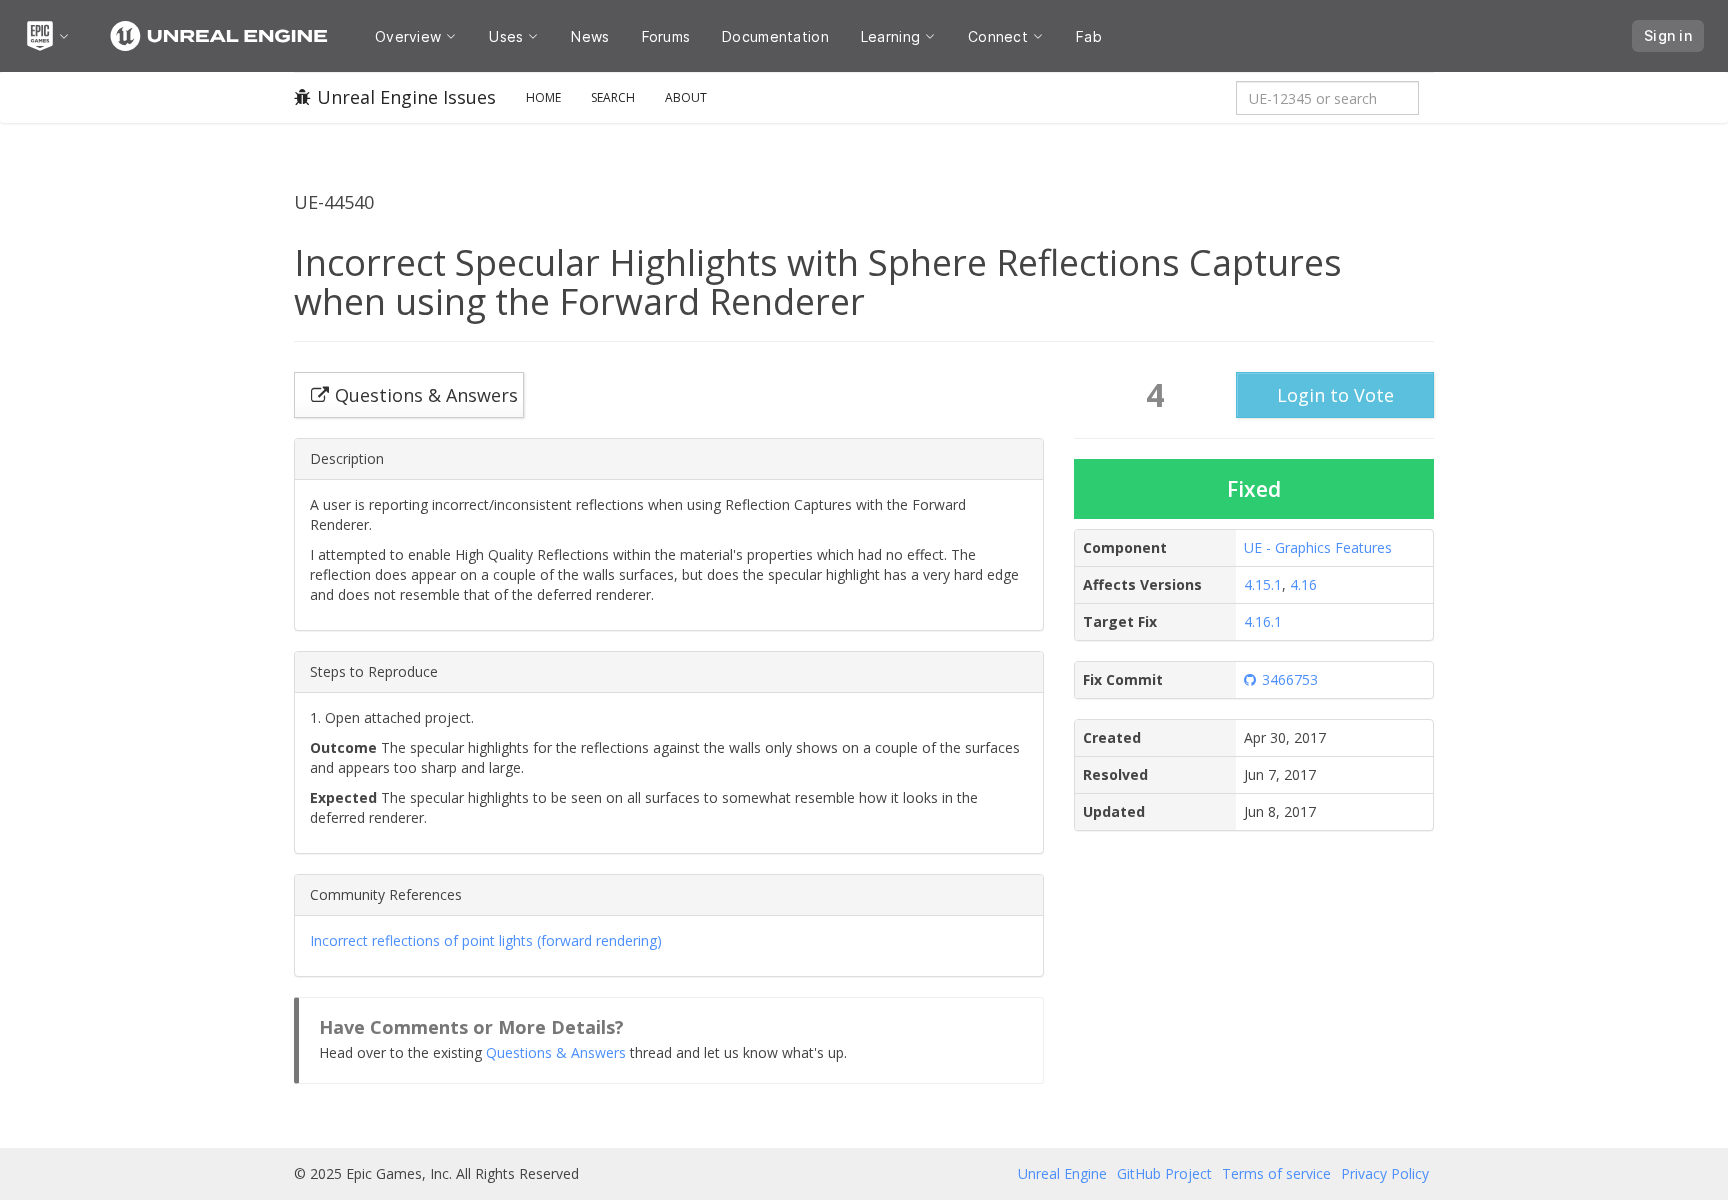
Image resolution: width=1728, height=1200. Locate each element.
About (686, 97)
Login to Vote (1335, 395)
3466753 (1290, 679)
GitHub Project (1164, 1173)
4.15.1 (1263, 584)
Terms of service (1276, 1173)
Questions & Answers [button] (426, 395)
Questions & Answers (556, 1052)
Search (613, 97)
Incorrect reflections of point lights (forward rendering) (486, 940)
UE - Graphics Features (1318, 547)
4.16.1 (1263, 621)
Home (543, 97)
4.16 (1303, 584)
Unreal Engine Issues (406, 97)
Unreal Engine (1062, 1173)
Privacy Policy (1385, 1173)
